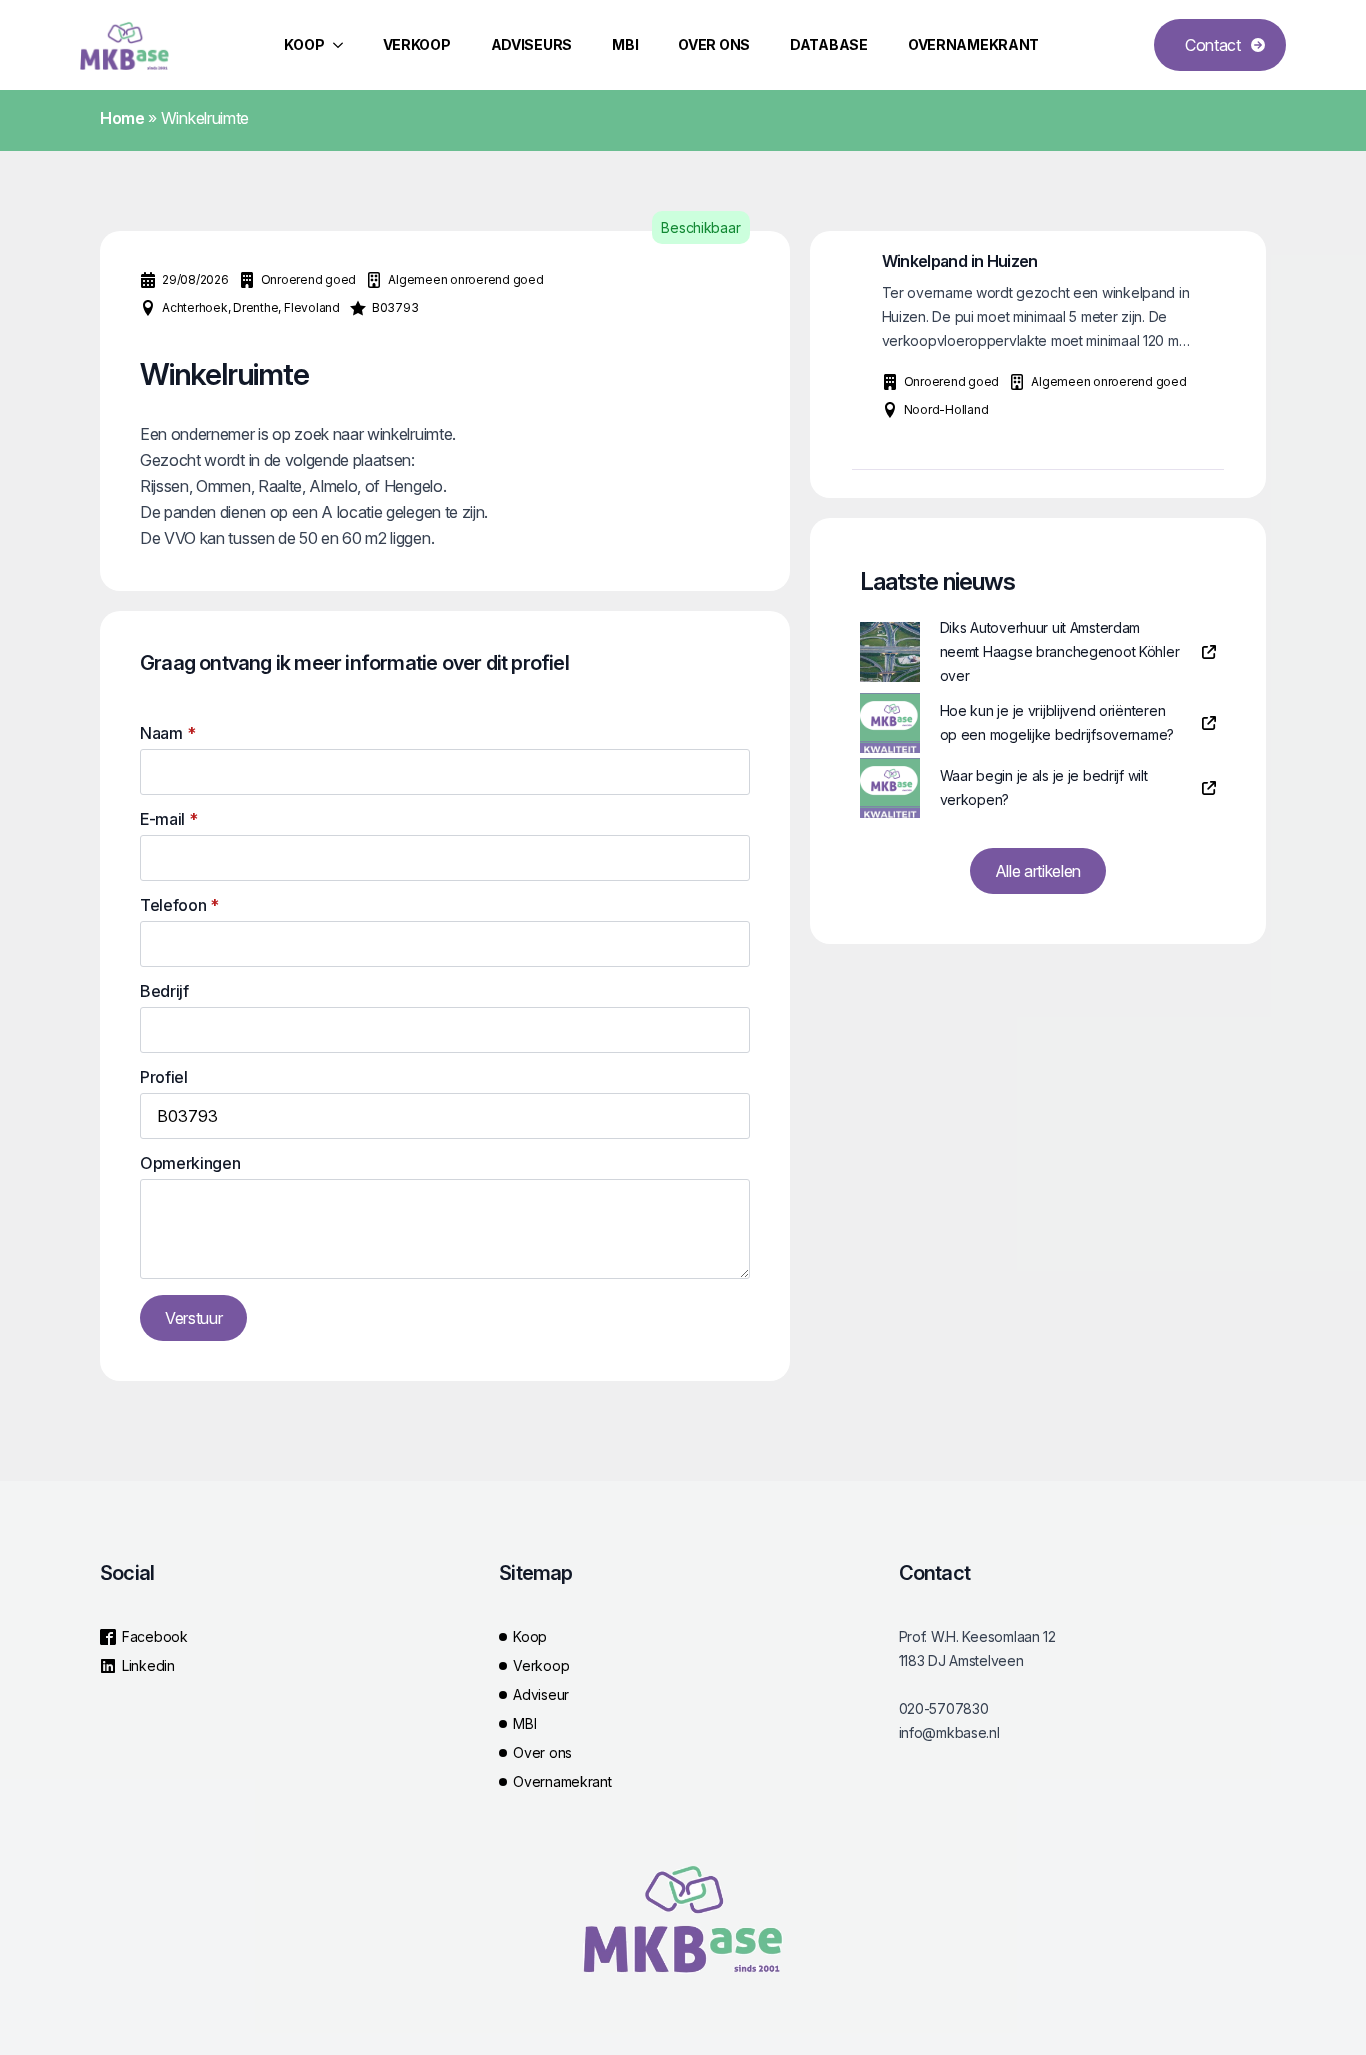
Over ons (714, 44)
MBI (625, 44)
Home (122, 118)
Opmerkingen (190, 1163)
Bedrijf (164, 991)
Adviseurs (531, 44)
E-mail (169, 819)
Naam (167, 733)
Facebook (155, 1636)
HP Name (122, 627)
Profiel (164, 1077)
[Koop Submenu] (344, 45)
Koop (304, 44)
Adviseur (541, 1694)
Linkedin (148, 1665)
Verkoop (417, 44)
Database (829, 44)
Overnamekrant (973, 44)
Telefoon (179, 905)
